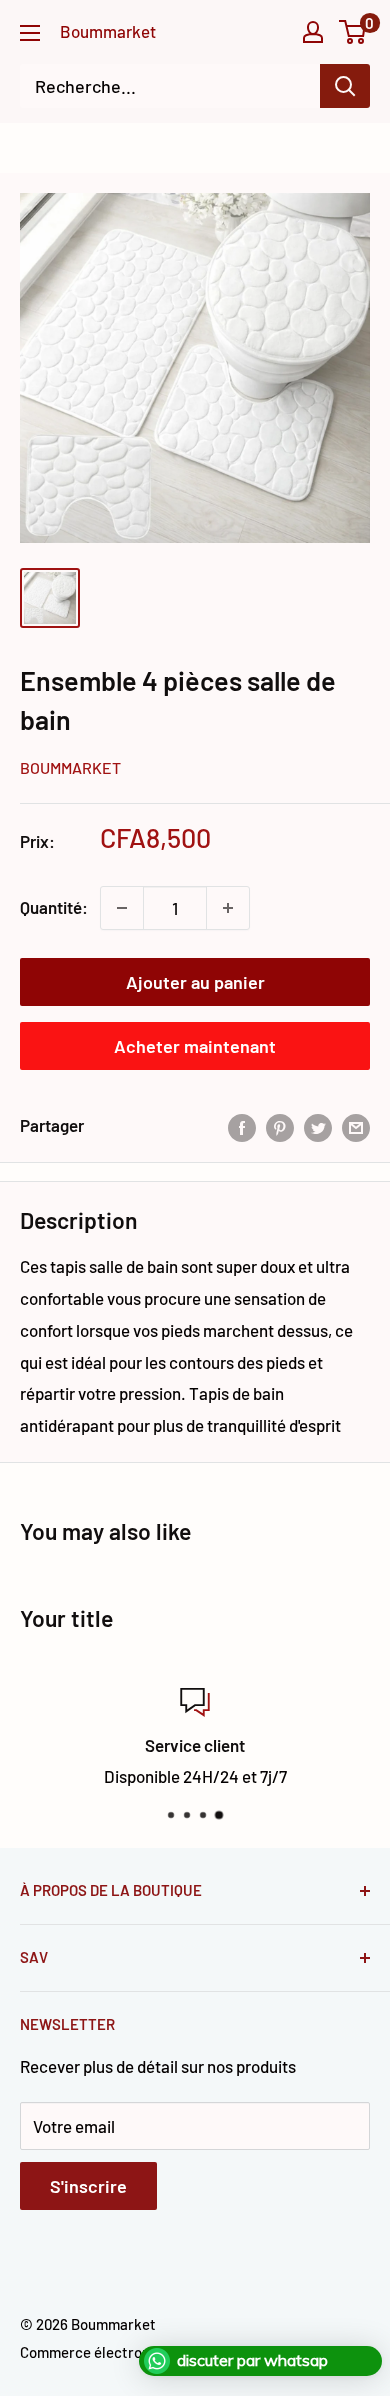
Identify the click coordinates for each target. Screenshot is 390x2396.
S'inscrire (88, 2186)
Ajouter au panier (195, 982)
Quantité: (54, 907)
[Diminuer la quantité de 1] (122, 908)
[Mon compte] (313, 32)
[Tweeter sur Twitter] (318, 1126)
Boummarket (70, 767)
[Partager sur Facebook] (242, 1126)
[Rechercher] (345, 86)
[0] (353, 32)
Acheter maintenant (195, 1046)
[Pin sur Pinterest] (280, 1126)
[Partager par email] (356, 1126)
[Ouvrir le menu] (30, 33)
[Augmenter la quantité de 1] (228, 908)
